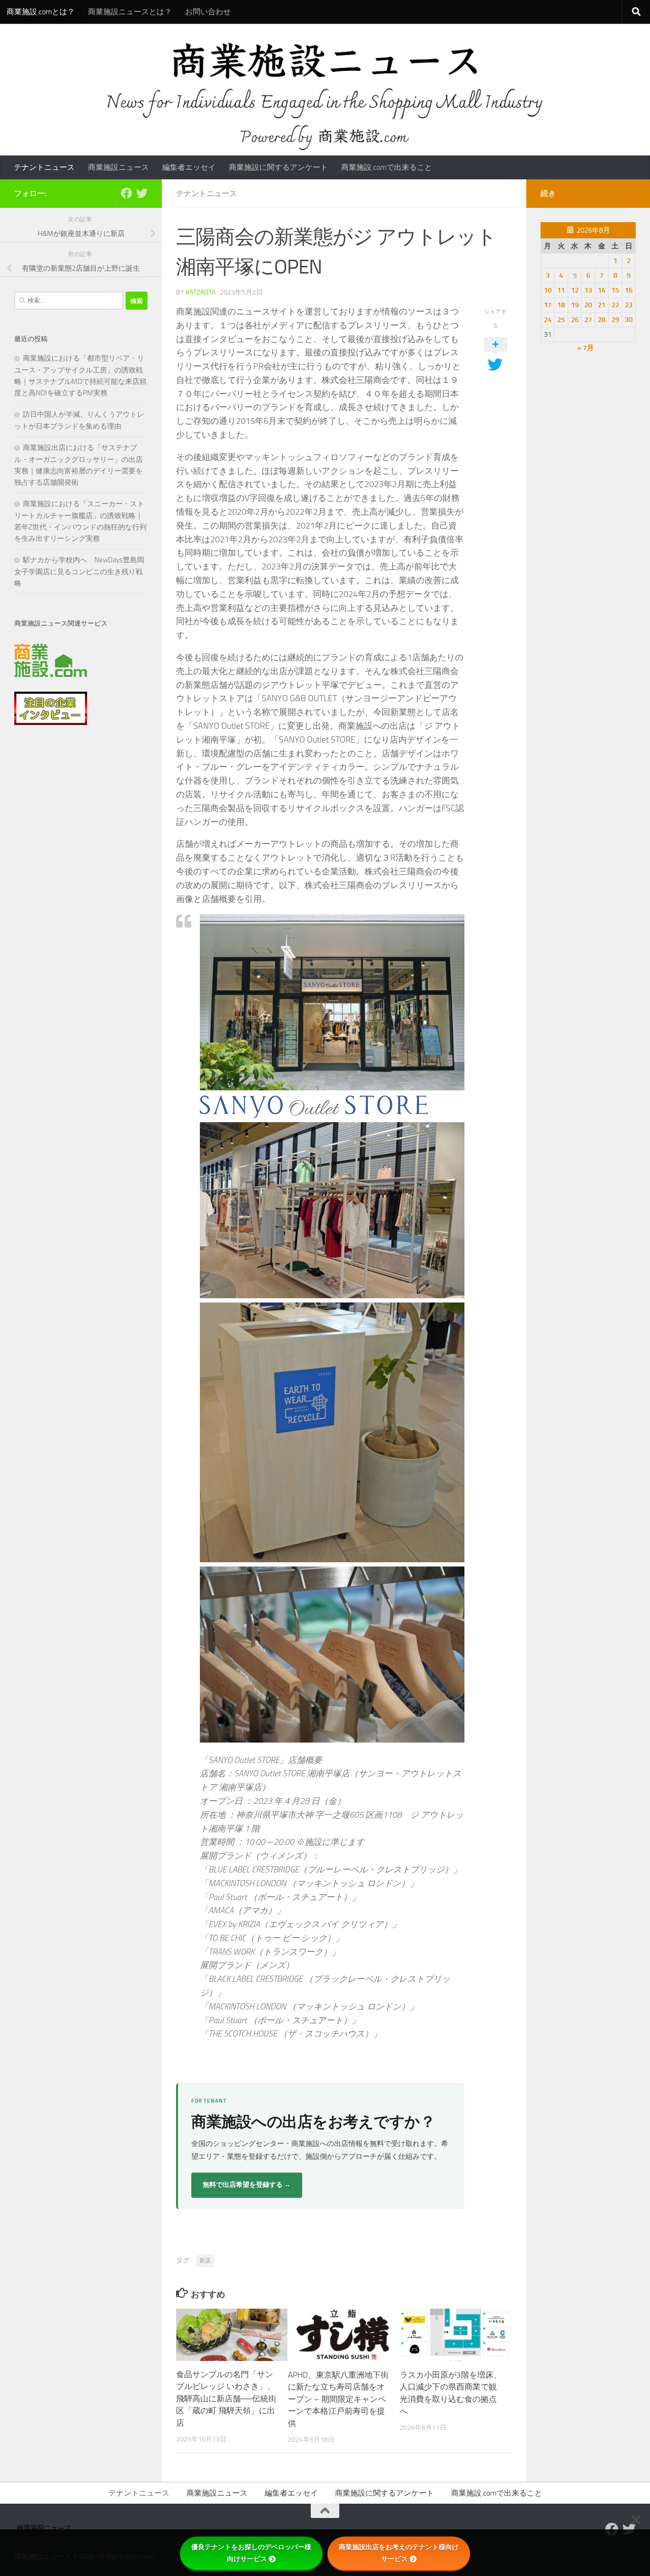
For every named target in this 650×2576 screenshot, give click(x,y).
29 (615, 320)
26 (575, 320)
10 (548, 290)
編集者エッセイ (189, 167)
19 (575, 305)
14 (601, 290)
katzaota (201, 292)
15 (615, 290)
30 (629, 320)
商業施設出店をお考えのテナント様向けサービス (399, 2553)
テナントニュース (44, 167)
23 (629, 305)
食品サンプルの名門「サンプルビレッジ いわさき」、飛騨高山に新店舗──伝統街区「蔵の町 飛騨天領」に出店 (226, 2399)
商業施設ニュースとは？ (130, 12)
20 (588, 305)
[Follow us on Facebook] (127, 193)
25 (561, 320)
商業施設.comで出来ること (387, 167)
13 (588, 290)
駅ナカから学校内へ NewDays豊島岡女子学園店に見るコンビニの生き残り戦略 (79, 572)
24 (548, 320)
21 (601, 305)
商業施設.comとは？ (41, 12)
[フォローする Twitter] (142, 193)
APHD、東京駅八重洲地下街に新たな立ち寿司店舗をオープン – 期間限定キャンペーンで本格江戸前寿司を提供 (338, 2399)
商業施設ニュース (118, 167)
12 (575, 290)
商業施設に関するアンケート (278, 167)
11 (561, 290)
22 (615, 305)
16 (629, 290)
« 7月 (586, 348)
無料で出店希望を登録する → (247, 2185)
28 (601, 320)
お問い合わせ (208, 12)
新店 (205, 2261)
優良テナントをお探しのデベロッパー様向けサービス (251, 2553)
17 (548, 305)
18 (561, 305)
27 (588, 320)
